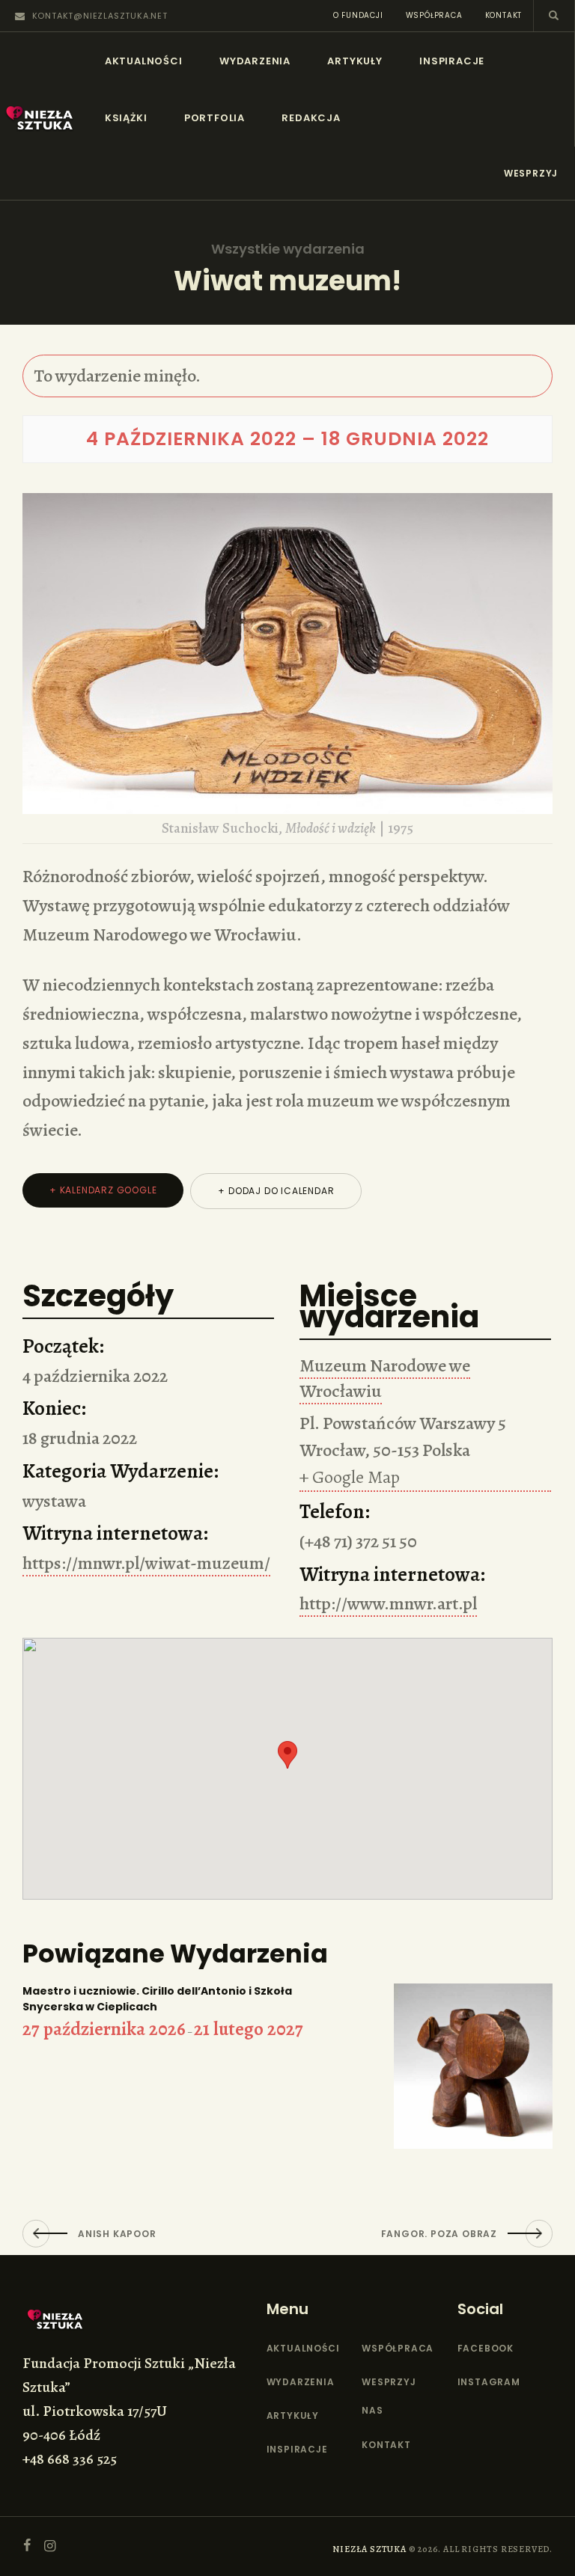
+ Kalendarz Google (103, 1190)
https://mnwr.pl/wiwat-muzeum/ (146, 1563)
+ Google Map (350, 1477)
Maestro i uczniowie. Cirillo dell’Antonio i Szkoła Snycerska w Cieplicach (157, 1999)
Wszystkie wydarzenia (288, 249)
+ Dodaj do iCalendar (276, 1191)
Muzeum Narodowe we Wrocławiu (385, 1378)
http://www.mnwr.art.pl (388, 1603)
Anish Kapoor (117, 2234)
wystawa (54, 1501)
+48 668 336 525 (70, 2459)
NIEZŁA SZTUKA (369, 2549)
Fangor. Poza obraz (439, 2234)
